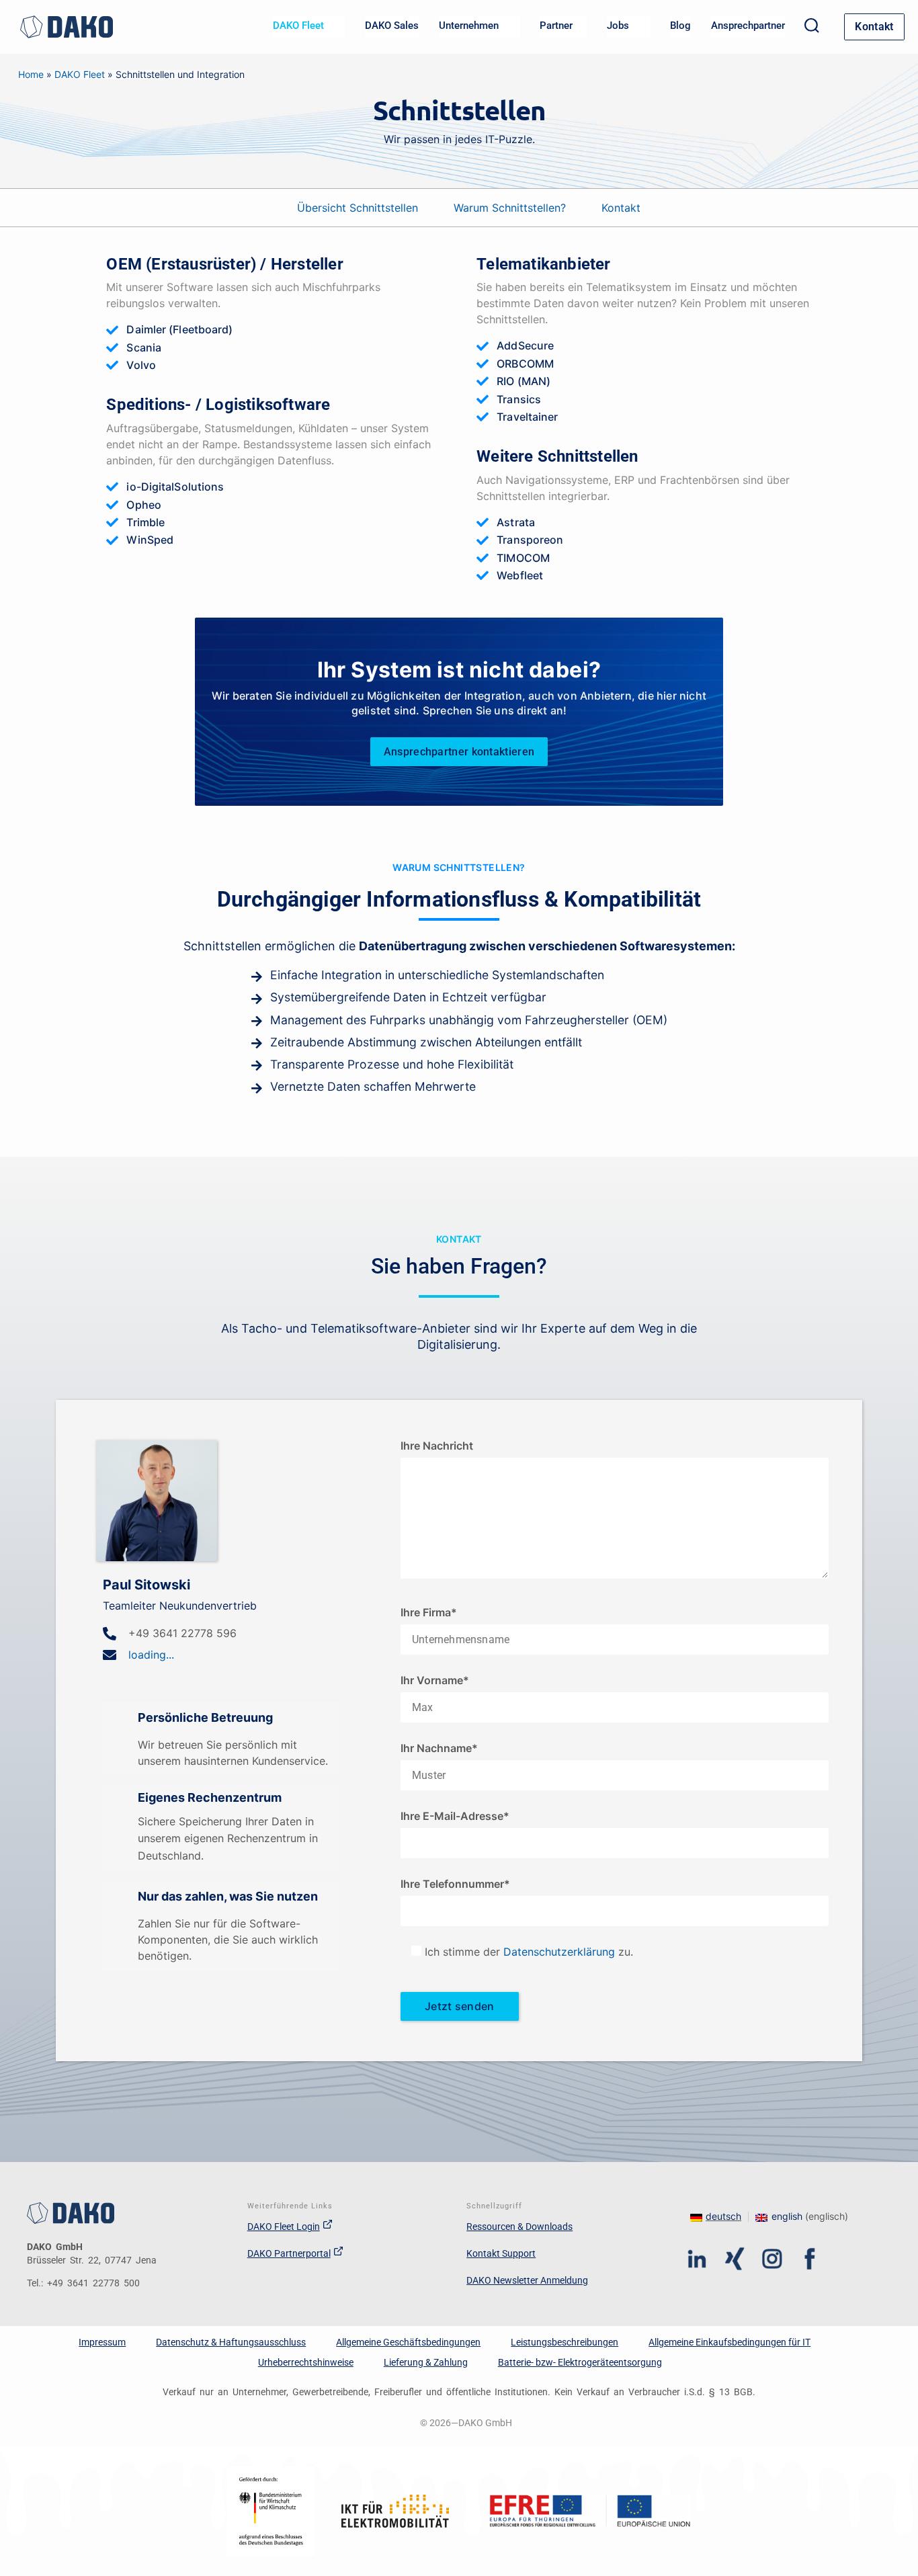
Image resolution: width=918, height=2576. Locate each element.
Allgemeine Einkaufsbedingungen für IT (729, 2342)
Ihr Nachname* (439, 1748)
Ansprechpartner (748, 26)
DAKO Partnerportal (289, 2253)
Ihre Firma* (429, 1612)
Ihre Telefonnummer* (455, 1884)
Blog (680, 26)
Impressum (102, 2342)
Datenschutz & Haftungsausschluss (231, 2342)
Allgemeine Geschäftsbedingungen (408, 2342)
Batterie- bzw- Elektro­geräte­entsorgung (580, 2362)
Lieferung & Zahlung (426, 2362)
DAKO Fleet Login (284, 2227)
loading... (151, 1655)
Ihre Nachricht (437, 1446)
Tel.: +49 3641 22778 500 (83, 2283)
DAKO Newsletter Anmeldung (527, 2280)
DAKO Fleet (80, 74)
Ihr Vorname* (435, 1680)
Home (31, 74)
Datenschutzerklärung (559, 1952)
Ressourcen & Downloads (519, 2227)
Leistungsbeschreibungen (565, 2342)
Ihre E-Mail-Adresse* (455, 1816)
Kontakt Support (501, 2253)
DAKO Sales (392, 26)
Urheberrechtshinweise (306, 2362)
